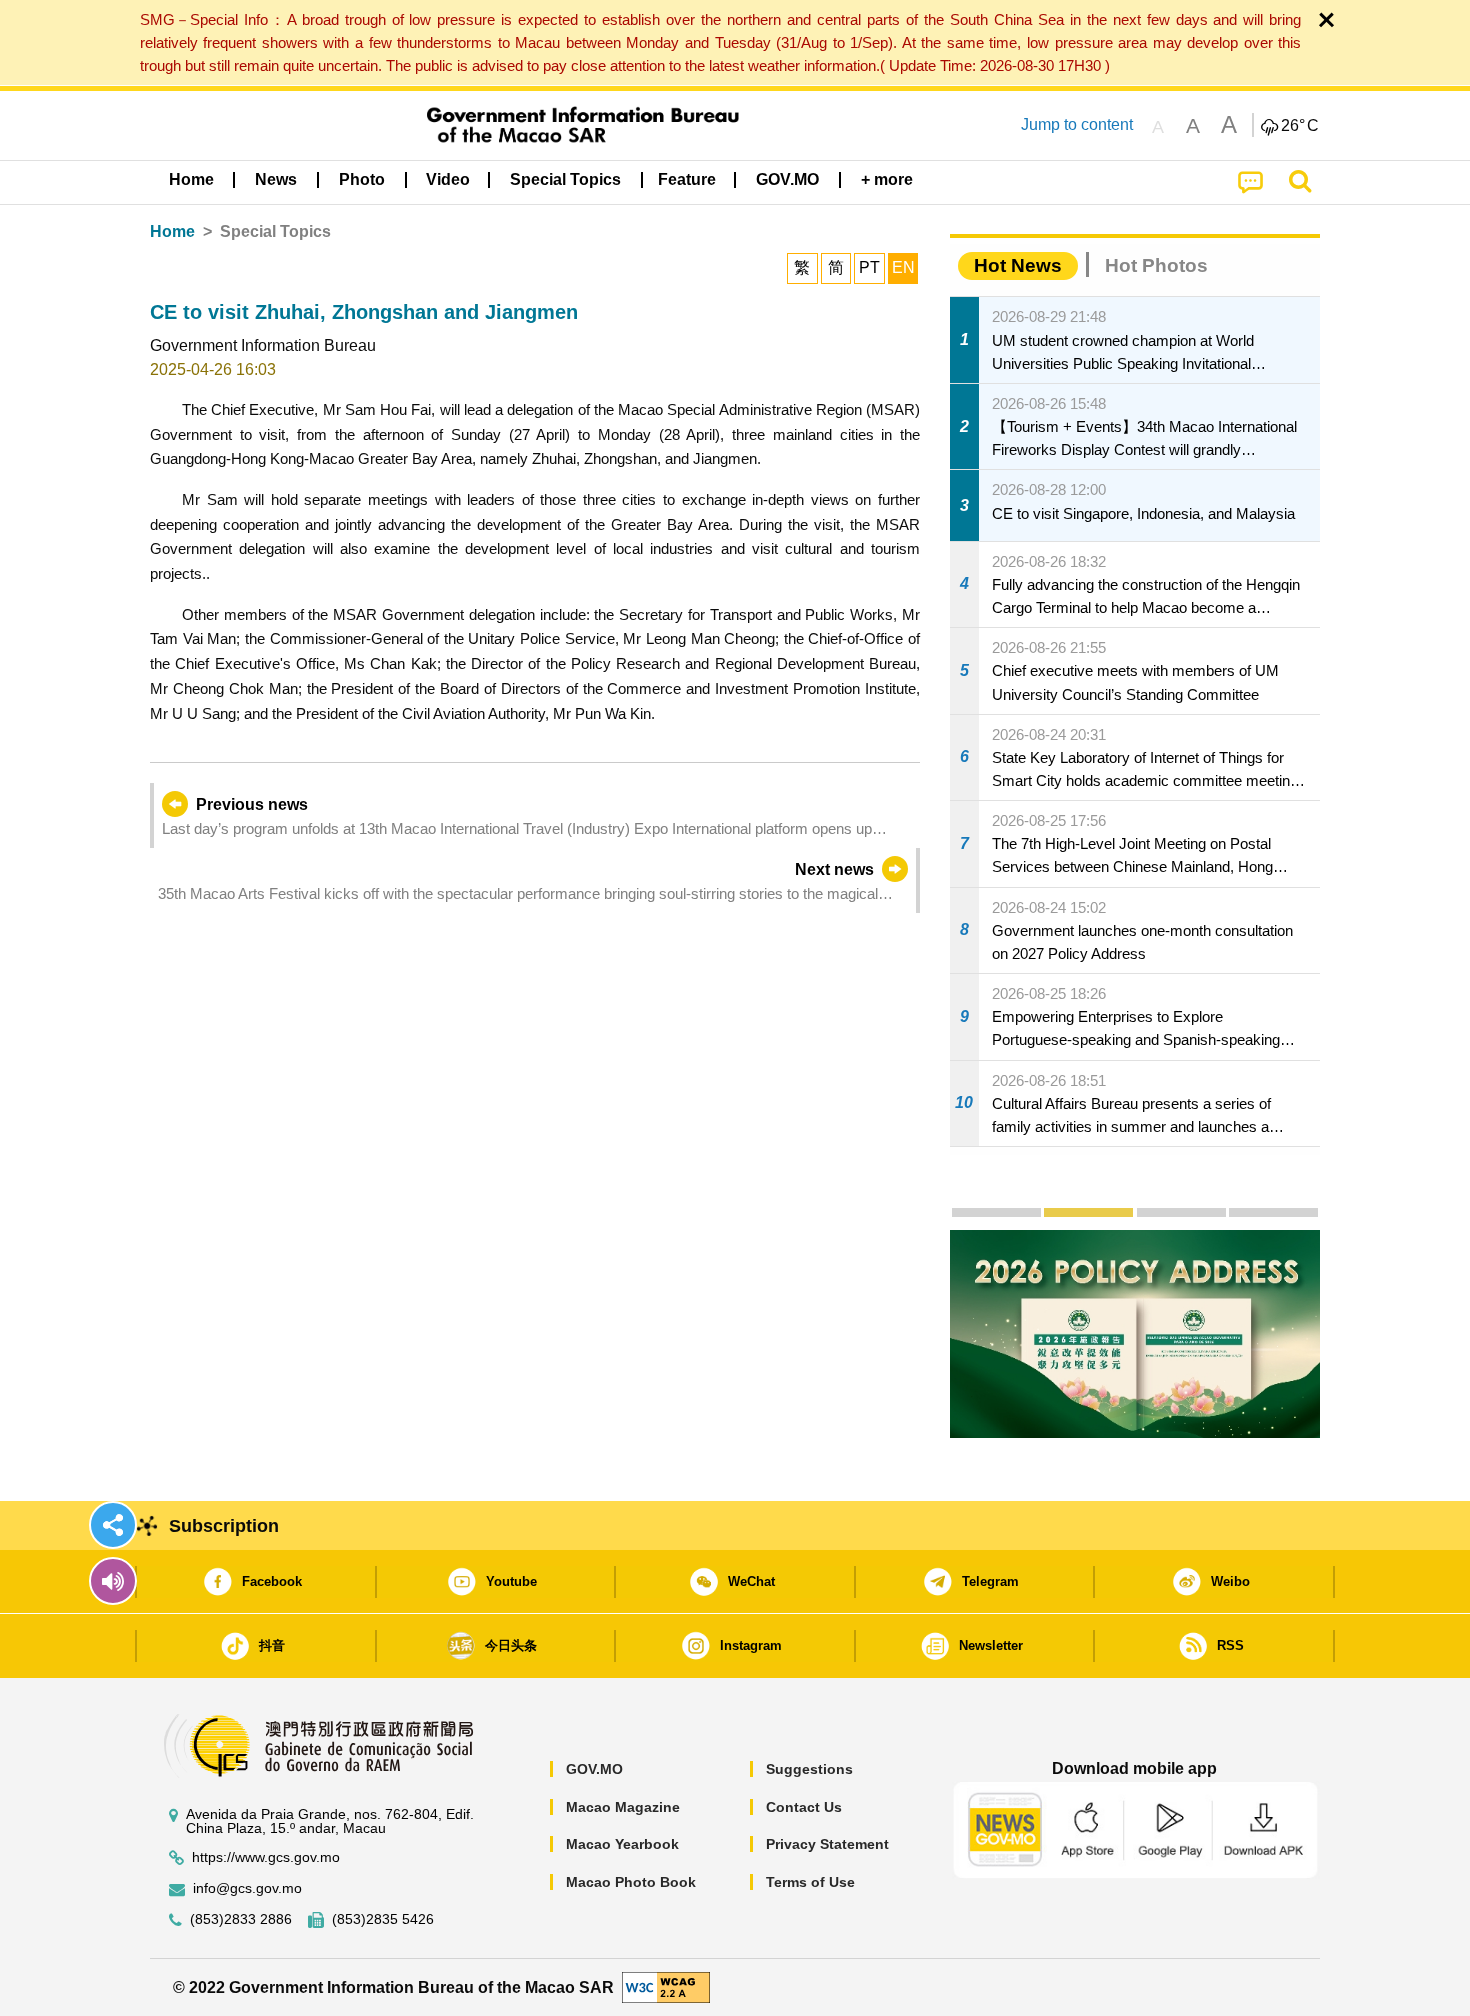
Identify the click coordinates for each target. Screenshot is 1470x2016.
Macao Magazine (623, 1807)
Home (172, 231)
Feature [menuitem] (687, 179)
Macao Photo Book (631, 1882)
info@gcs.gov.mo (247, 1888)
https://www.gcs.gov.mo (266, 1857)
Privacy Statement (827, 1844)
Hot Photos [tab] (1156, 265)
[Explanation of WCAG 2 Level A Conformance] (666, 1986)
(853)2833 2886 (241, 1919)
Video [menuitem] (448, 179)
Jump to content (1077, 124)
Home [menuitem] (191, 179)
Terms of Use (810, 1882)
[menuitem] (276, 180)
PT (869, 267)
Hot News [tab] (1018, 265)
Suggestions (809, 1769)
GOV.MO (594, 1769)
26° (1300, 126)
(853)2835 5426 (383, 1919)
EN (903, 267)
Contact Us (804, 1807)
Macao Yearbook (622, 1844)
